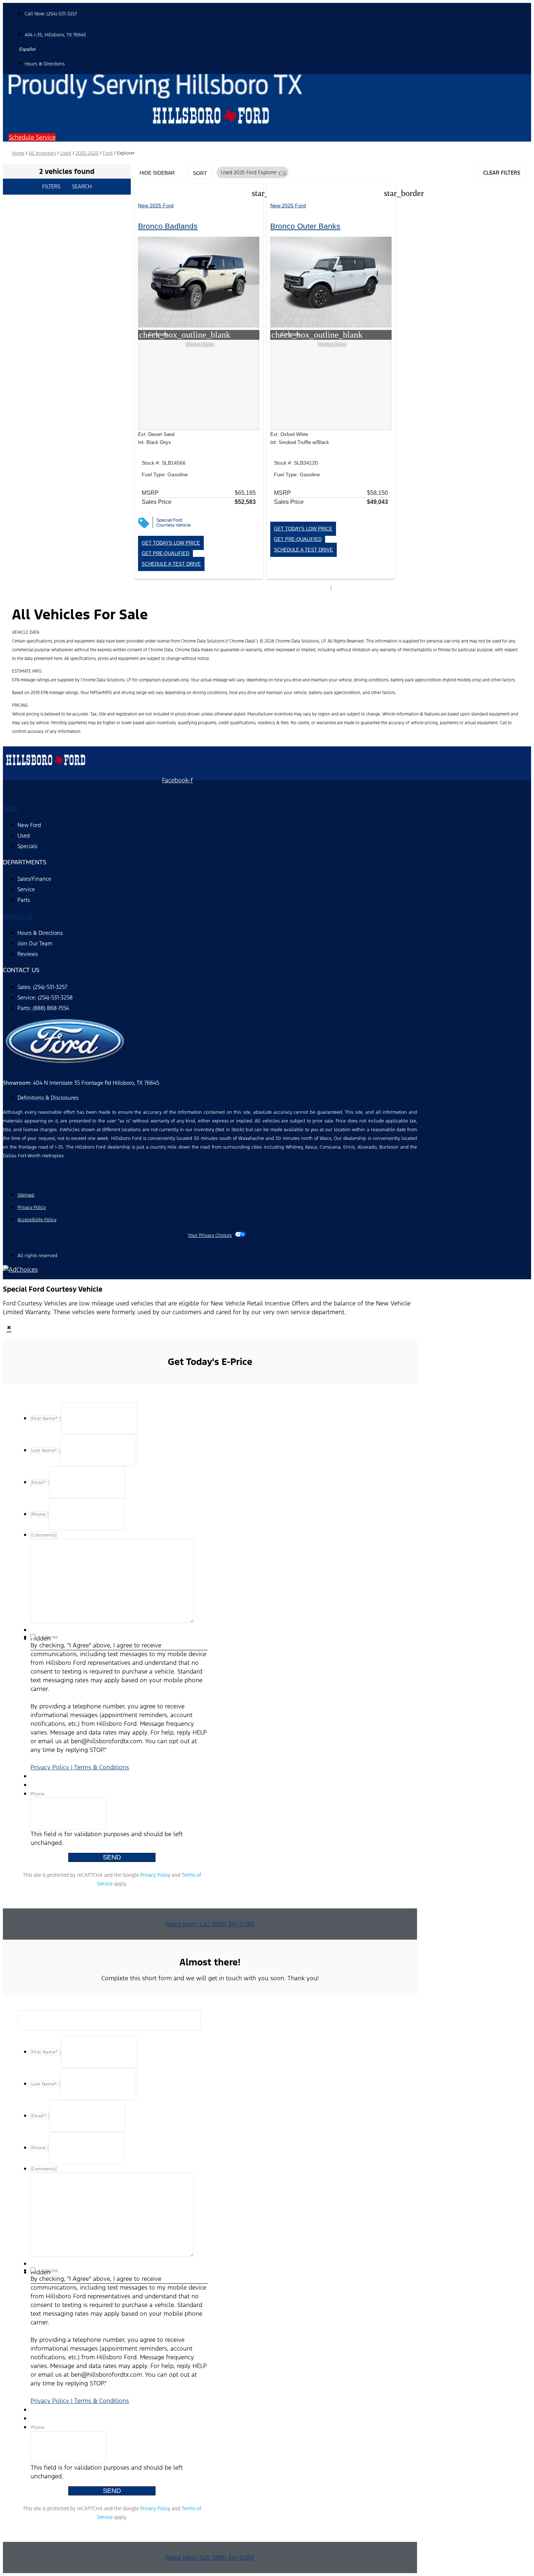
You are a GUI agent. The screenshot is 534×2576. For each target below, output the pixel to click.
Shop (11, 808)
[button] (32, 137)
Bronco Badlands (168, 226)
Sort (200, 173)
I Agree (50, 1637)
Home (18, 153)
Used (66, 153)
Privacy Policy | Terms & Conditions (80, 1767)
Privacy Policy (155, 1875)
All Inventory (42, 153)
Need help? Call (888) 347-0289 (210, 1924)
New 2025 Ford (156, 205)
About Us (18, 916)
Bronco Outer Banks (305, 226)
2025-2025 (87, 153)
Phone (37, 1794)
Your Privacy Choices (210, 1235)
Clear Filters (502, 173)
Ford (108, 153)
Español (27, 49)
